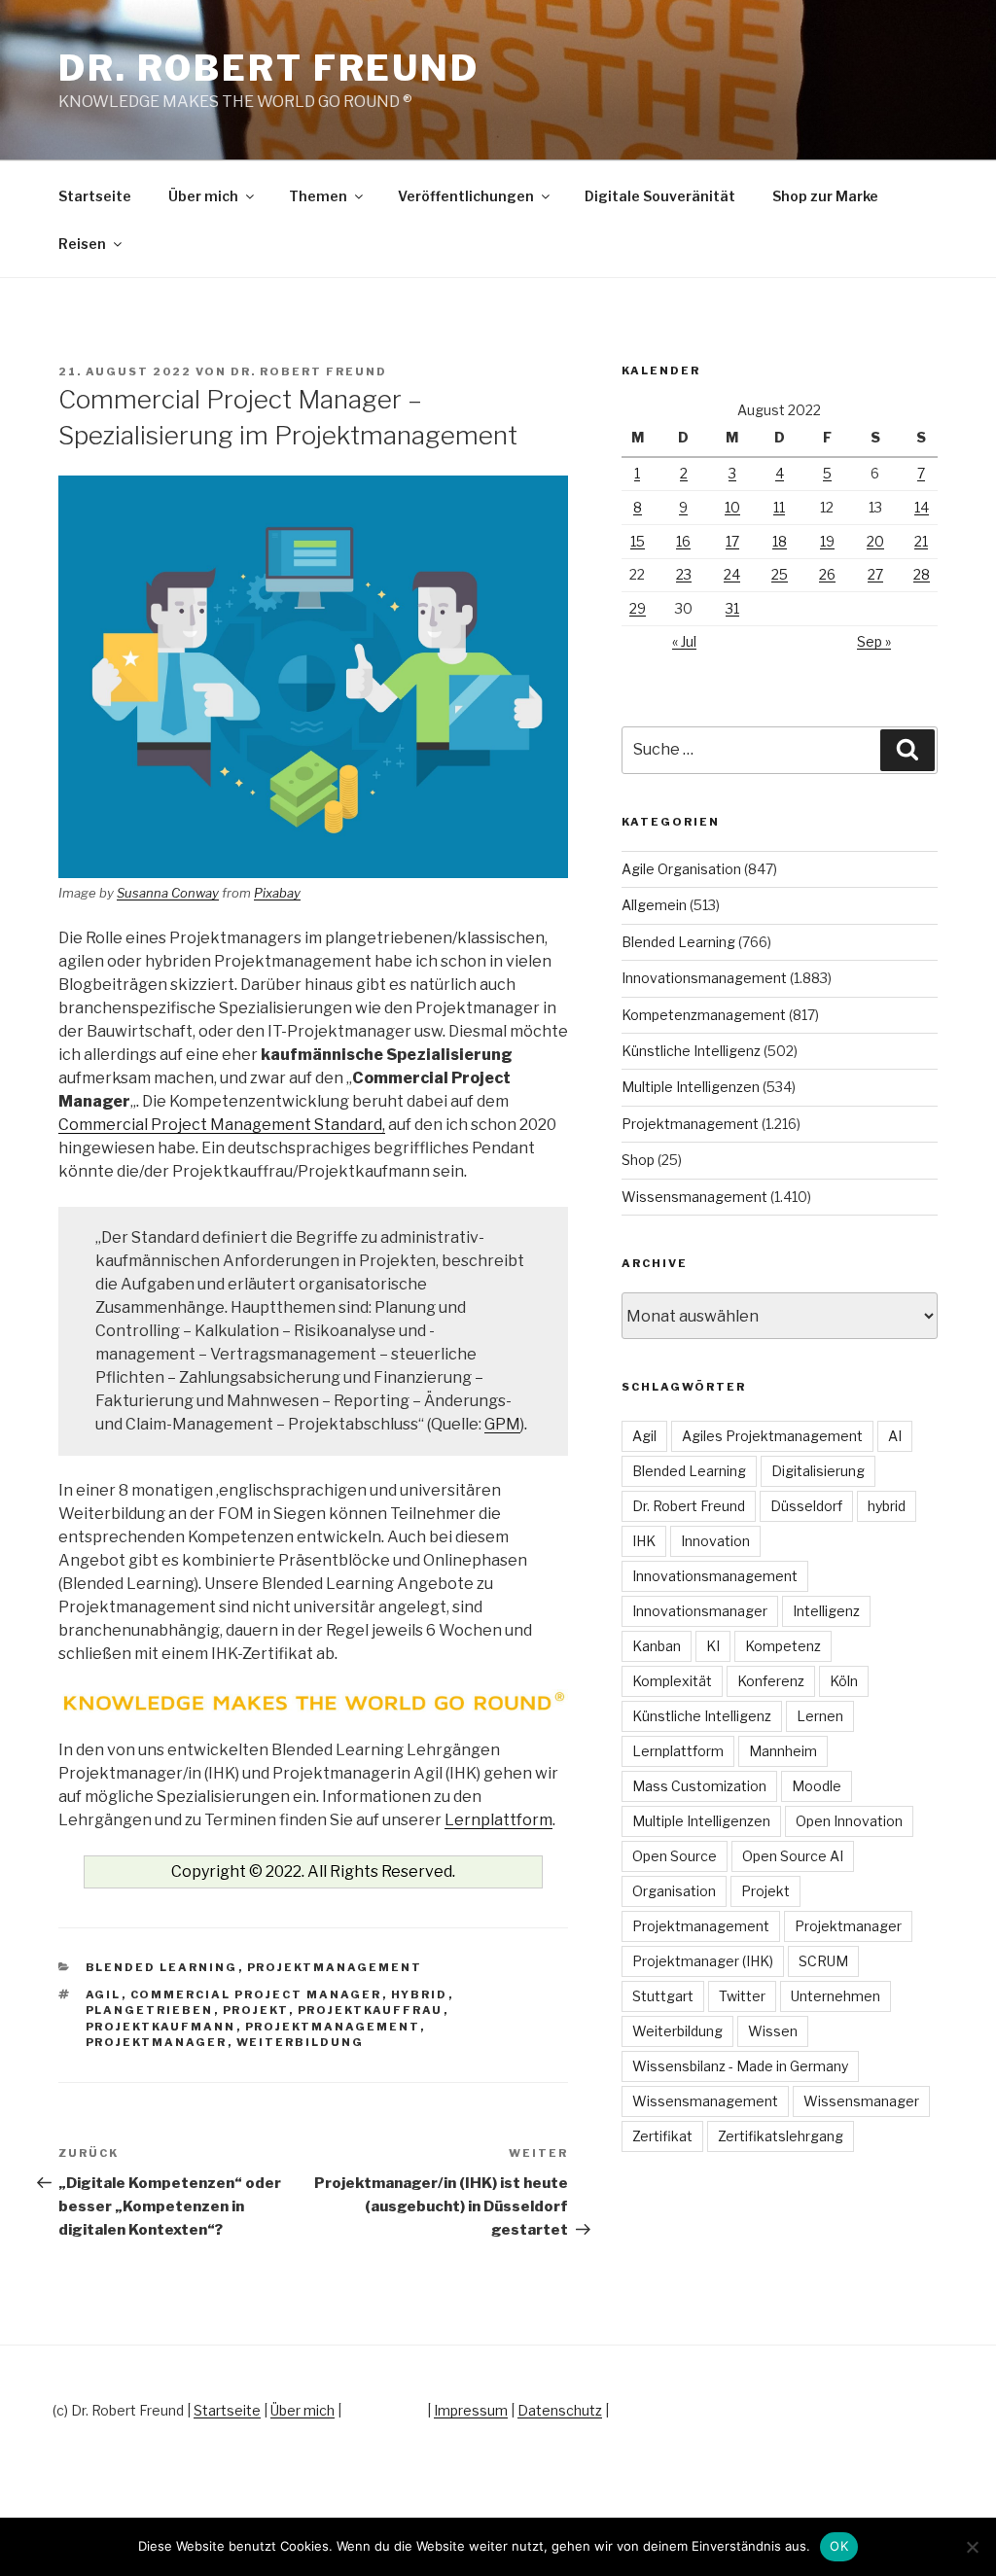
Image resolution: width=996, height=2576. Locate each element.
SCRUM (823, 1961)
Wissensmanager (861, 2101)
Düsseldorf (806, 1506)
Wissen (773, 2031)
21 (921, 541)
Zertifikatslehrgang (781, 2136)
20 (875, 541)
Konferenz (771, 1681)
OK (839, 2546)
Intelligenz (826, 1611)
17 (732, 541)
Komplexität (672, 1681)
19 (827, 541)
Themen (318, 196)
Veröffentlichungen (466, 196)
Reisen (82, 244)
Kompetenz (783, 1646)
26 (827, 574)
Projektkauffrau (371, 2010)
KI (713, 1646)
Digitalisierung (818, 1471)
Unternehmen (836, 1996)
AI (895, 1436)
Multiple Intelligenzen (691, 1087)
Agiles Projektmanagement (772, 1436)
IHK (644, 1541)
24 (732, 574)
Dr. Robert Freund (269, 68)
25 (780, 574)
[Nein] (972, 2547)
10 (732, 507)
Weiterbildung (301, 2042)
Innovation (715, 1541)
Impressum (471, 2410)
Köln (844, 1681)
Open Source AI (793, 1856)
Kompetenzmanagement (704, 1015)
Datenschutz (560, 2410)
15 (638, 541)
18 (780, 541)
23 (684, 574)
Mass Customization (699, 1786)
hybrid (420, 1994)
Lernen (820, 1716)
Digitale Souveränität (660, 196)
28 (922, 574)
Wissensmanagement (694, 1197)
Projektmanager (157, 2042)
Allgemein (654, 905)
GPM (502, 1424)
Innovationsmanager (700, 1611)
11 (779, 507)
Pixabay (277, 893)
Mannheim (783, 1751)
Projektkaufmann (161, 2027)
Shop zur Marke (825, 196)
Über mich (203, 196)
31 (732, 608)
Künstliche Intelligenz (691, 1051)
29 (638, 608)
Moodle (817, 1786)
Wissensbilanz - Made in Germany (740, 2066)
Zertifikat (662, 2136)
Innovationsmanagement (704, 978)
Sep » (874, 641)
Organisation (674, 1891)
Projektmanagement (335, 1967)
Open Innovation (849, 1821)
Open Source (675, 1856)
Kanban (657, 1646)
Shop (638, 1160)
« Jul (684, 641)
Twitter (742, 1996)
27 (875, 574)
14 (922, 507)
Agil (104, 1994)
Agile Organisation (681, 869)
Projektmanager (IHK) (703, 1961)
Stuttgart (663, 1996)
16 (683, 541)
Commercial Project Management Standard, (222, 1125)
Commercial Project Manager (256, 1994)
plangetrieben (150, 2010)
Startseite (95, 196)
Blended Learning (162, 1967)
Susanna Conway (168, 893)
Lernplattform (498, 1820)
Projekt (256, 2010)
